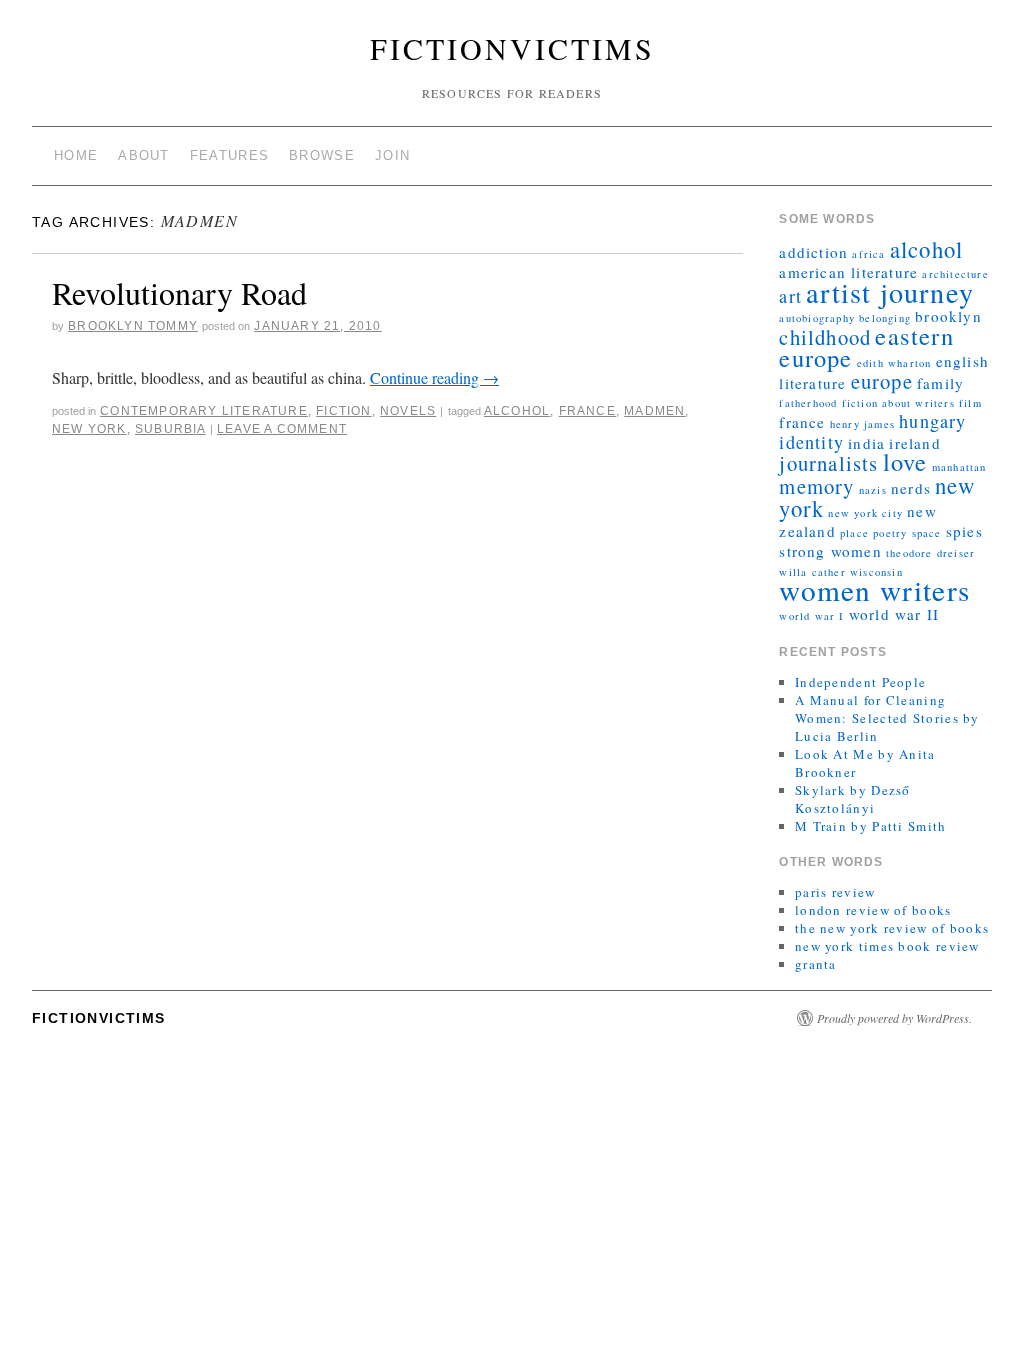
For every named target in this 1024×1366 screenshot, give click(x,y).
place (854, 533)
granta (816, 964)
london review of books (873, 910)
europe (882, 381)
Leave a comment (282, 429)
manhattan (959, 467)
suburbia (170, 429)
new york (89, 429)
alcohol (517, 411)
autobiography (817, 318)
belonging (885, 318)
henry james (862, 424)
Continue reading (434, 377)
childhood (825, 337)
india (866, 443)
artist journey (890, 292)
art (790, 296)
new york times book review (887, 946)
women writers (874, 589)
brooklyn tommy (133, 326)
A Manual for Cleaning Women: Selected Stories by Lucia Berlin (887, 718)
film (970, 403)
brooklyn (948, 316)
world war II (894, 614)
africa (868, 254)
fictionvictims (512, 48)
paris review (835, 892)
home (76, 155)
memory (816, 486)
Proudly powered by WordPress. (894, 1018)
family (940, 383)
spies (964, 531)
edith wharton (894, 363)
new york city (865, 513)
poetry (890, 533)
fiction (343, 411)
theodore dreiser (930, 553)
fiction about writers (898, 403)
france (587, 411)
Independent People (860, 682)
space (927, 533)
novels (408, 411)
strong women (830, 551)
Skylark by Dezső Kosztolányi (853, 799)
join (392, 155)
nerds (911, 488)
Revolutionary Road (179, 292)
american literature (848, 272)
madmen (654, 411)
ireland (914, 443)
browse (322, 155)
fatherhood (808, 403)
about (144, 155)
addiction (813, 252)
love (905, 461)
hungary (932, 421)
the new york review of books (892, 928)
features (229, 155)
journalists (828, 463)
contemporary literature (204, 411)
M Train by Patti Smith (871, 826)
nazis (873, 490)
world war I (811, 616)
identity (811, 442)
